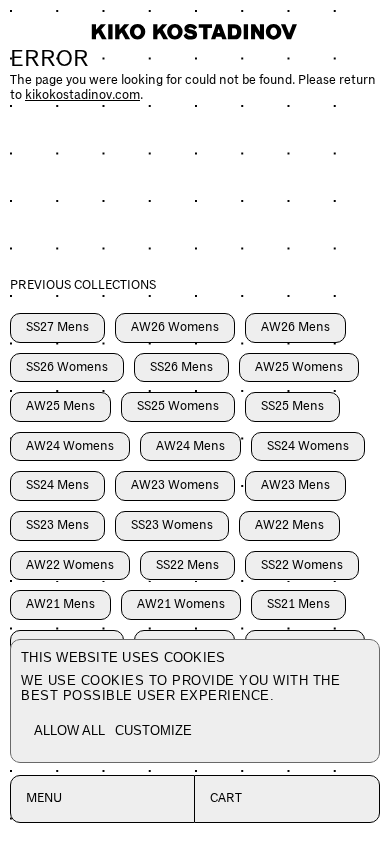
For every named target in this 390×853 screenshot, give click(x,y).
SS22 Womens (302, 565)
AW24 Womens (70, 446)
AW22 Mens (289, 525)
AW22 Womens (70, 565)
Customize (153, 730)
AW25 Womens (299, 367)
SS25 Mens (292, 406)
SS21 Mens (298, 604)
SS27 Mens (57, 327)
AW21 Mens (60, 604)
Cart (226, 798)
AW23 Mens (295, 485)
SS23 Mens (57, 525)
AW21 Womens (181, 604)
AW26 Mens (295, 327)
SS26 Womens (67, 367)
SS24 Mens (57, 485)
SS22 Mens (187, 565)
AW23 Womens (175, 485)
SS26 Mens (181, 367)
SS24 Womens (308, 446)
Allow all (69, 730)
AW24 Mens (190, 446)
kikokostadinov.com (82, 95)
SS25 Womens (178, 406)
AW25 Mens (60, 406)
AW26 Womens (175, 327)
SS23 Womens (172, 525)
